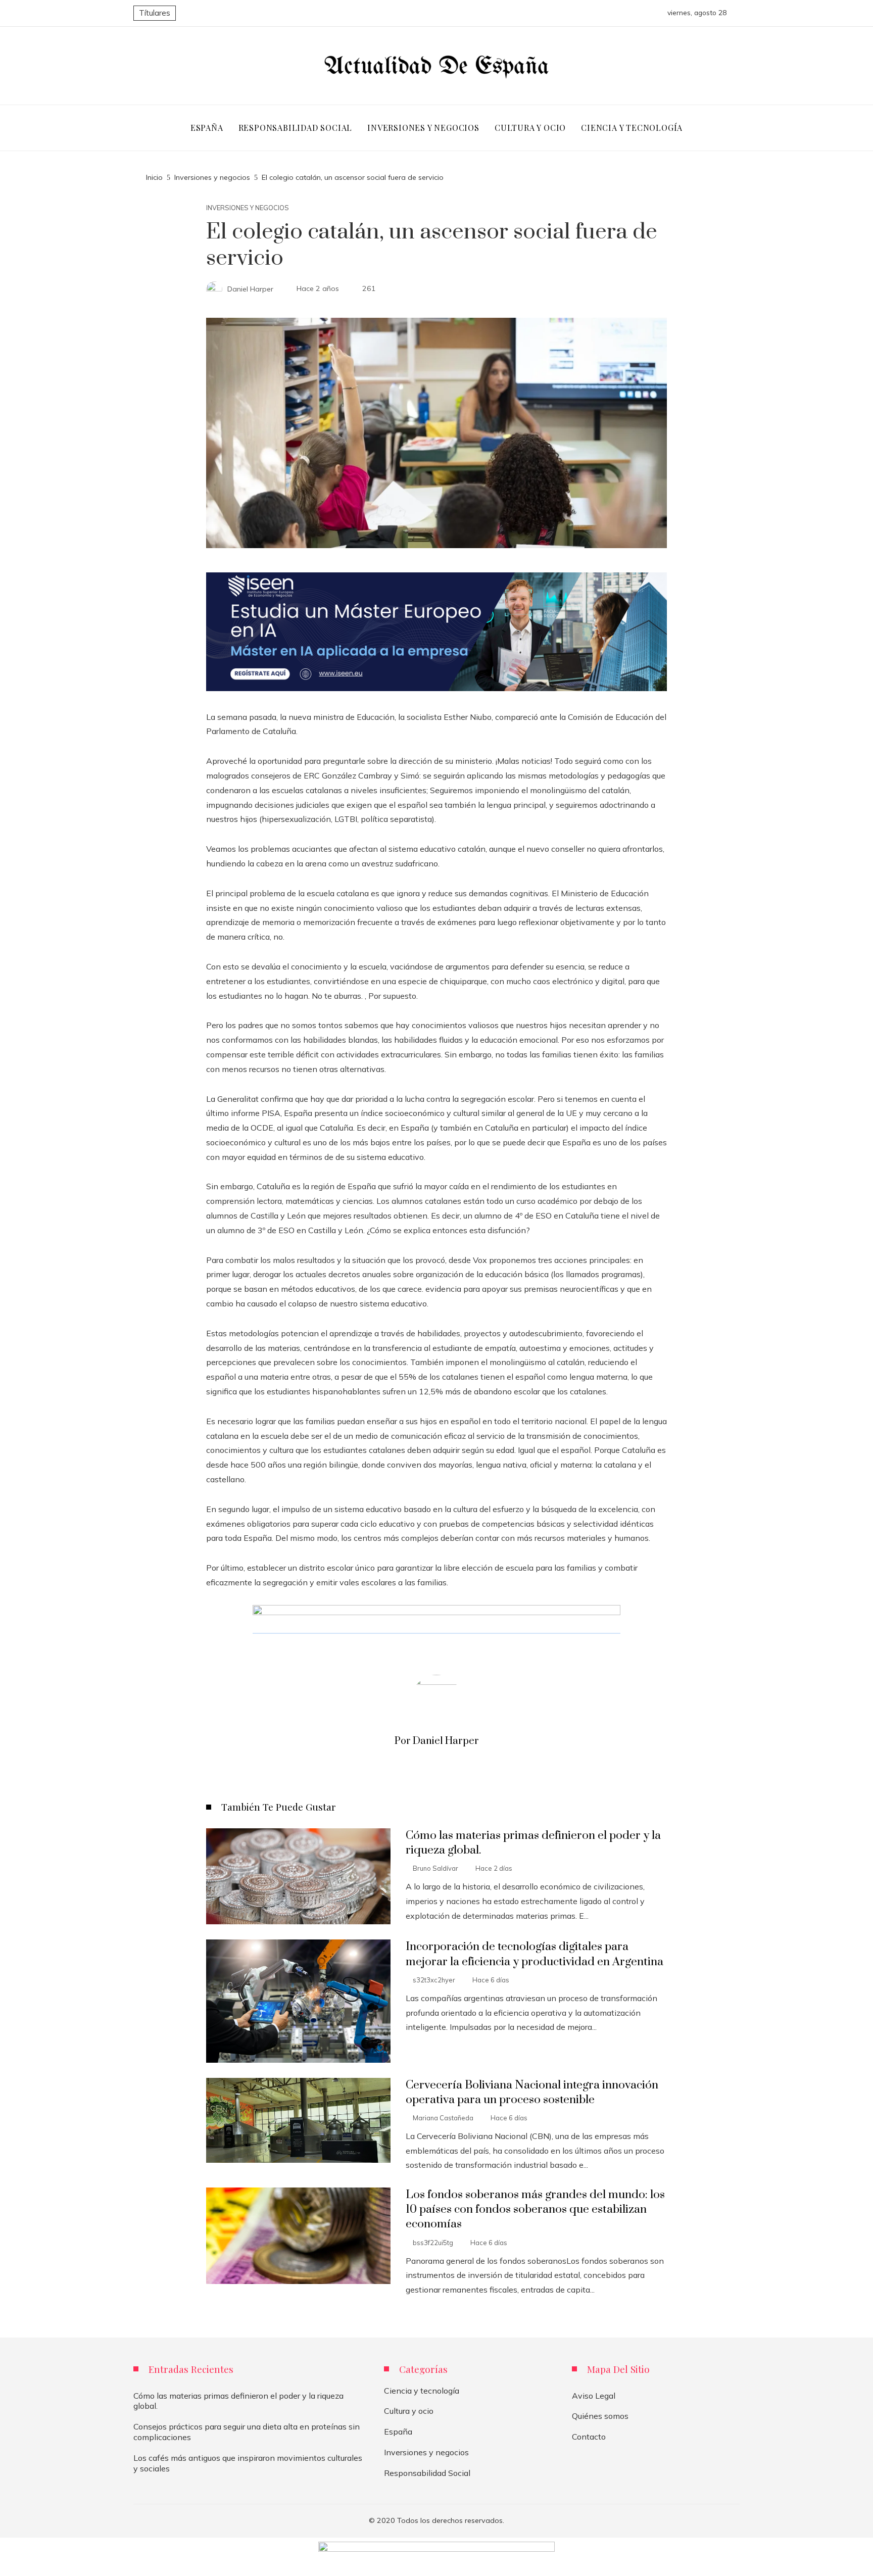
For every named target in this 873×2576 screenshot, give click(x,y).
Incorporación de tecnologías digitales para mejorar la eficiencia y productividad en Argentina (535, 1954)
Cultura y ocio (409, 2411)
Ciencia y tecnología (422, 2391)
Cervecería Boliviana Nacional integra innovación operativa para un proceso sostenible (532, 2093)
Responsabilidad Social (427, 2473)
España (398, 2432)
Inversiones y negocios (248, 208)
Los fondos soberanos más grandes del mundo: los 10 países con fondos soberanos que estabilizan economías (535, 2209)
